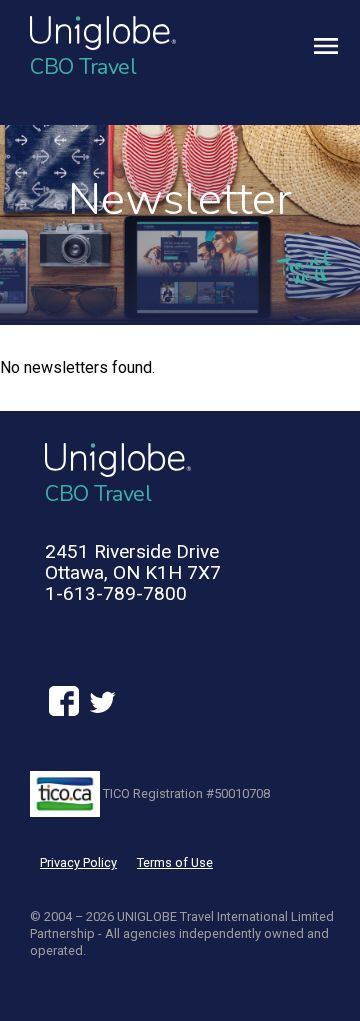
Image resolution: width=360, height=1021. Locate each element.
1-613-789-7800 (116, 593)
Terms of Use (175, 862)
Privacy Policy (78, 862)
